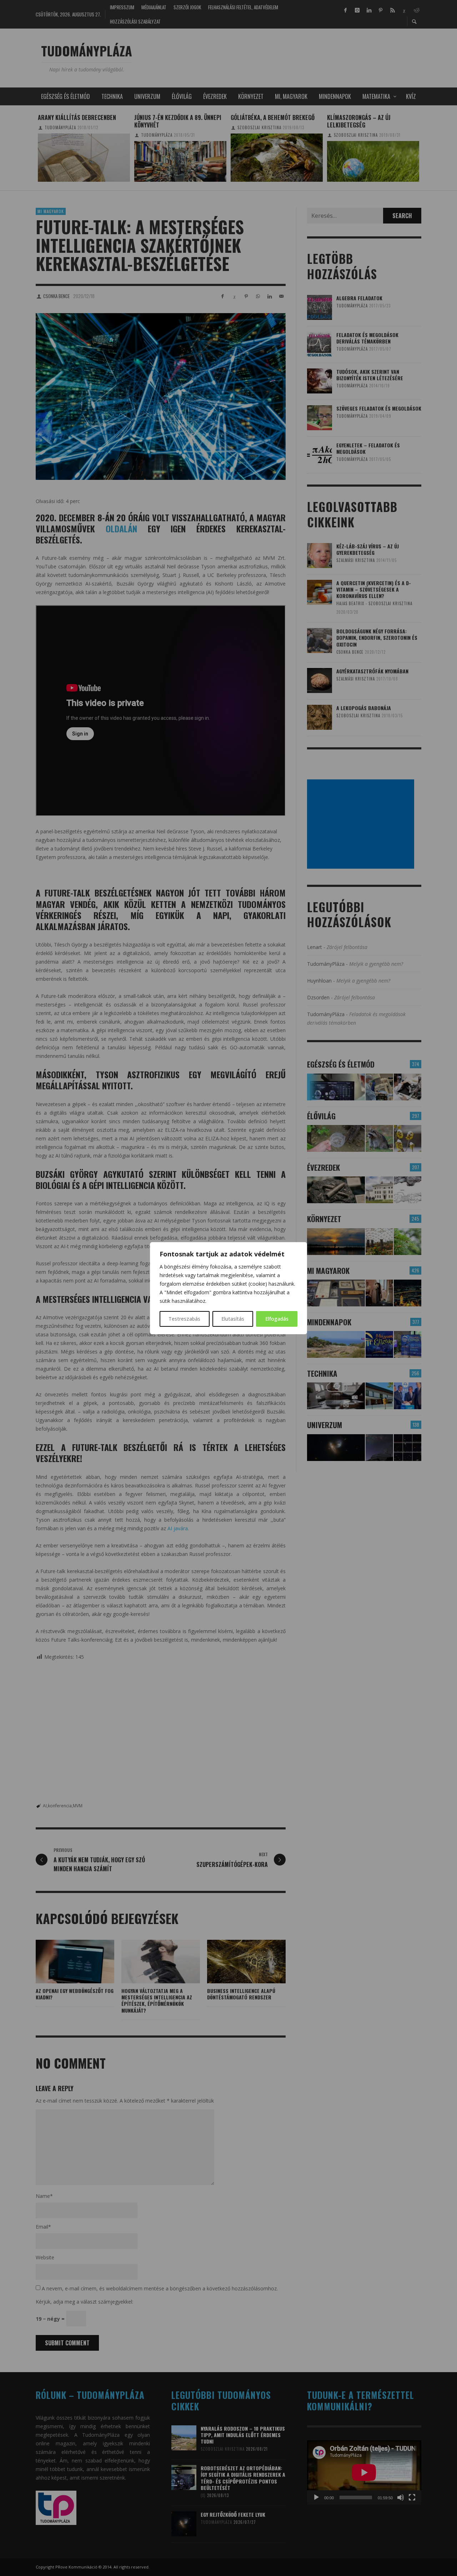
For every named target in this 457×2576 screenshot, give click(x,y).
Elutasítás (233, 1319)
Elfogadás (277, 1319)
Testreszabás (184, 1319)
